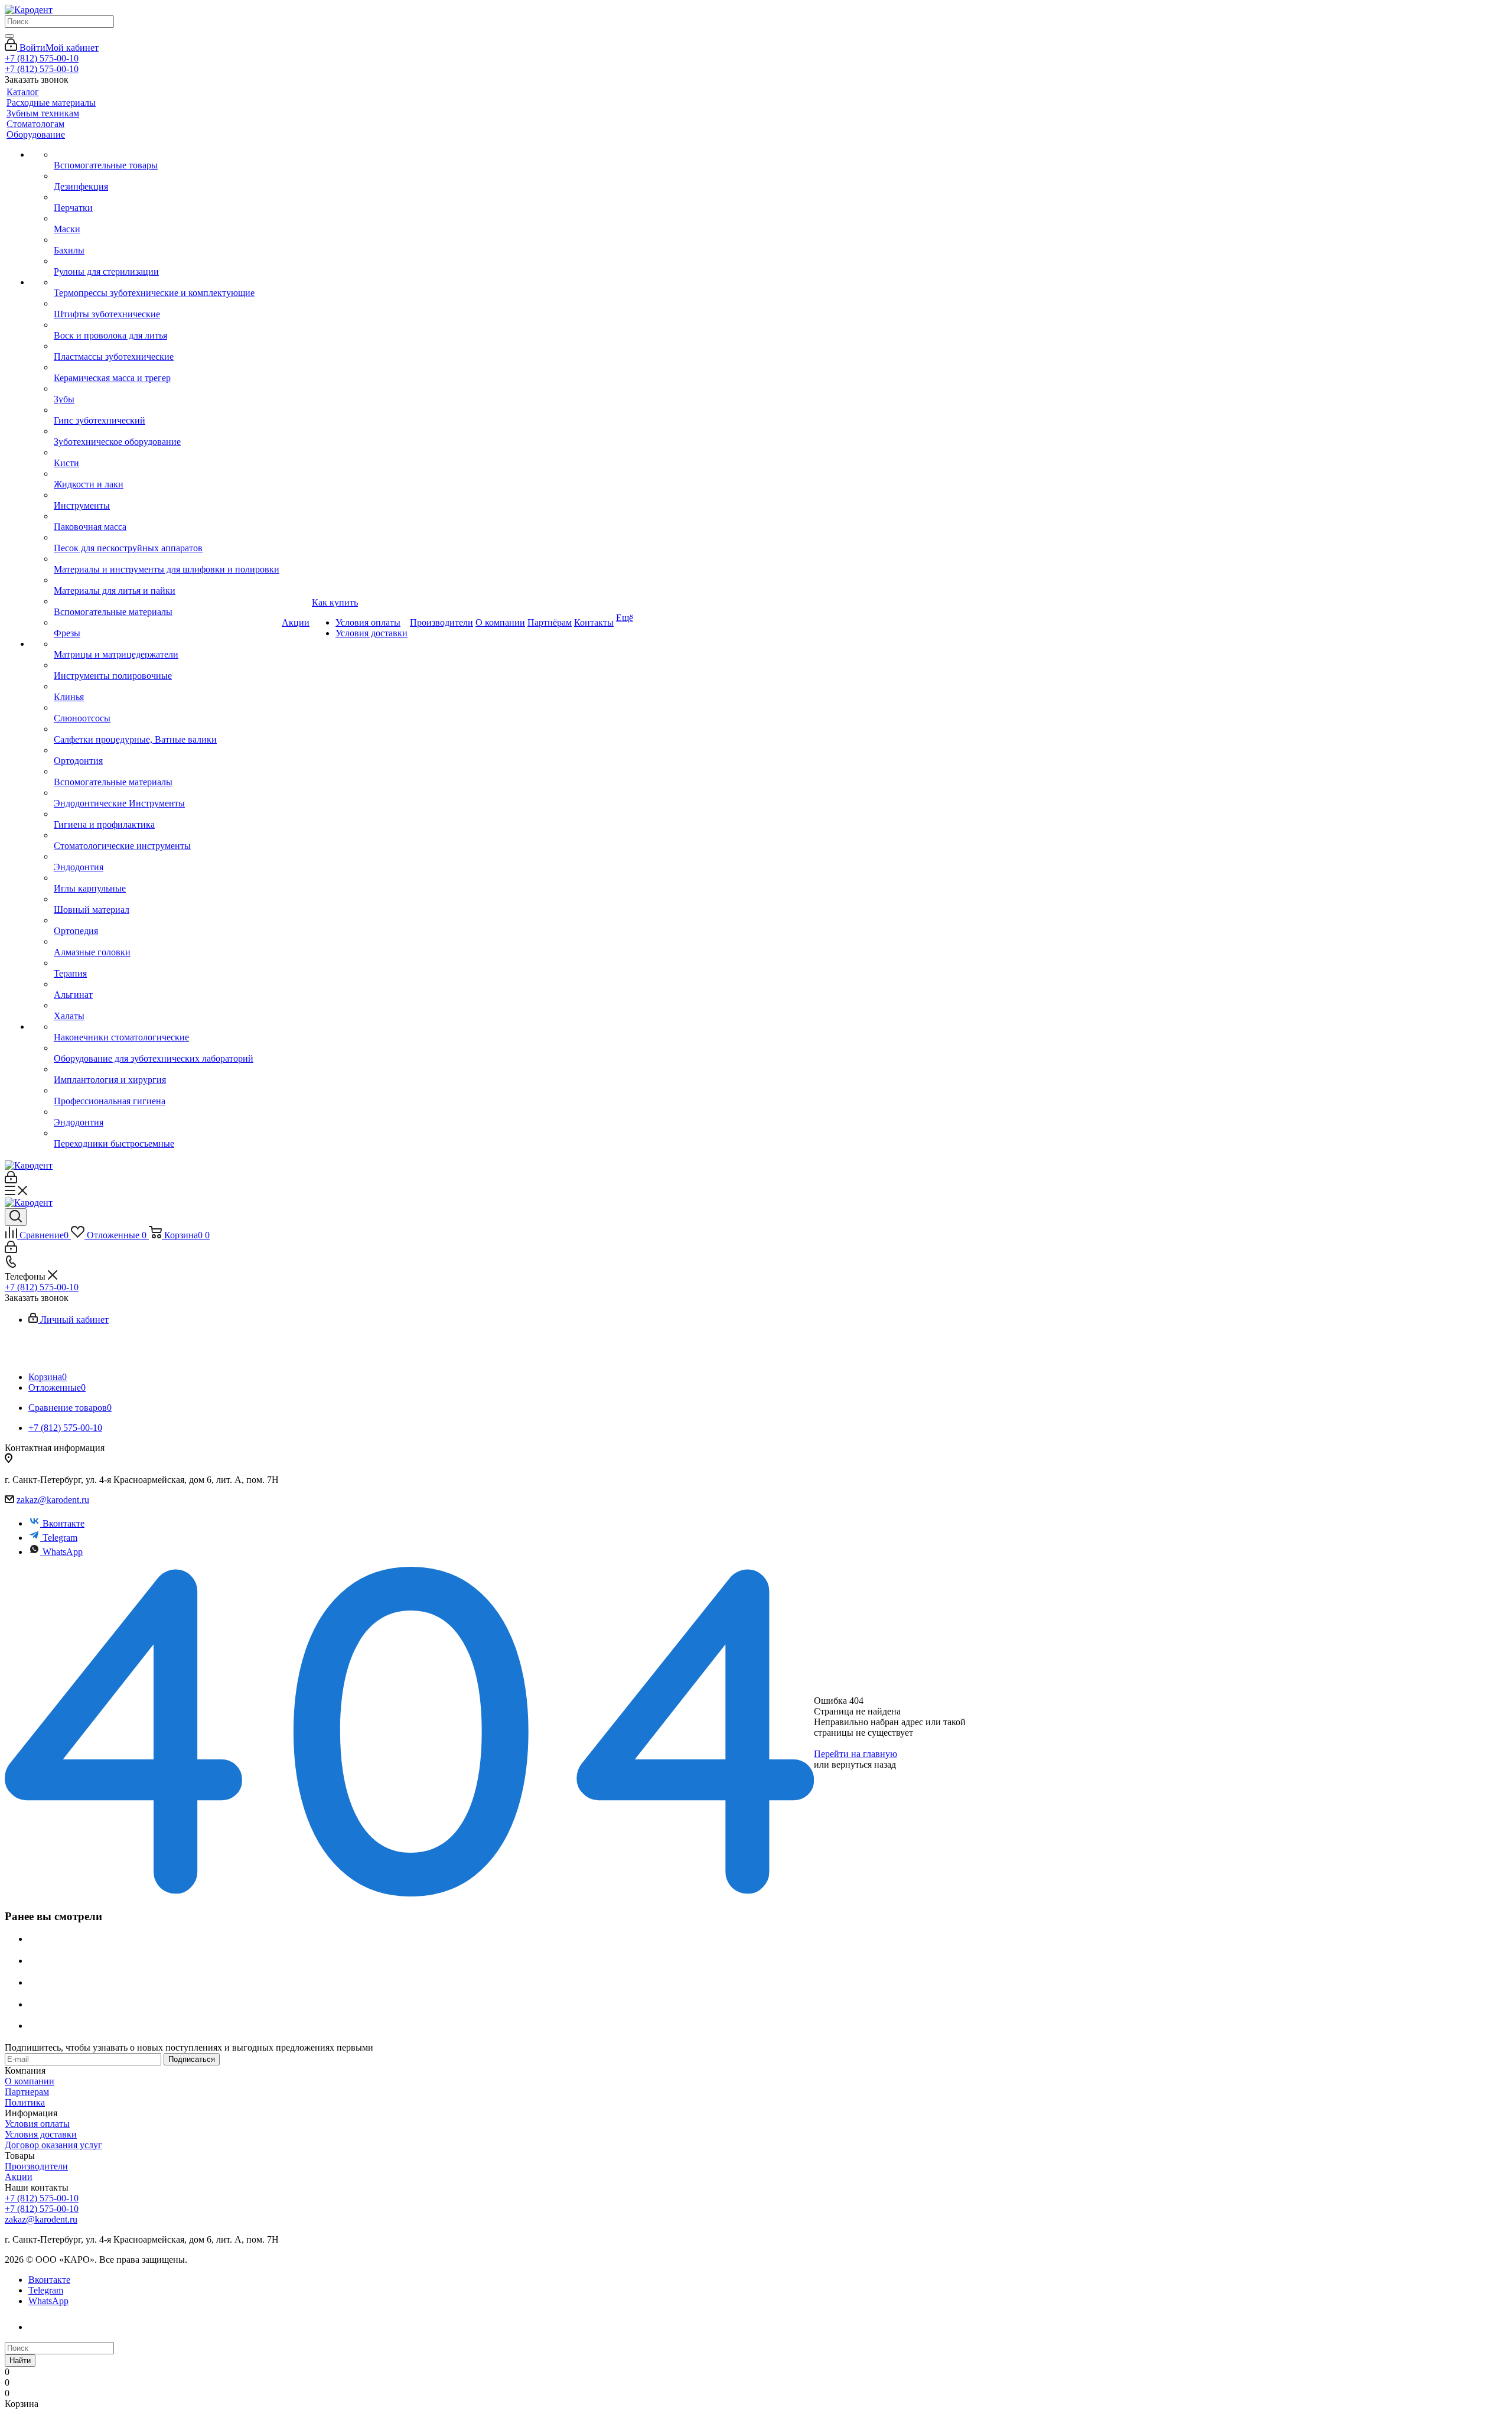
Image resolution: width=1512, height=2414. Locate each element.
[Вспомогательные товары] (167, 155)
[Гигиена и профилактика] (167, 814)
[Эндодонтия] (167, 857)
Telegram (60, 1538)
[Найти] (9, 36)
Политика (25, 2102)
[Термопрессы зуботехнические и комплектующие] (167, 282)
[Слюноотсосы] (167, 708)
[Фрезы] (167, 623)
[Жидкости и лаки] (167, 474)
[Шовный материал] (167, 899)
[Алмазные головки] (167, 942)
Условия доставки (41, 2134)
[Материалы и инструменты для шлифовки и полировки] (167, 559)
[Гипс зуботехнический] (167, 410)
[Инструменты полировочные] (167, 665)
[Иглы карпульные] (167, 878)
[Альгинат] (167, 984)
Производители (36, 2166)
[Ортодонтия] (167, 750)
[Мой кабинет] (11, 1180)
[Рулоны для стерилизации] (167, 261)
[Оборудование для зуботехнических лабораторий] (167, 1048)
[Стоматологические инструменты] (167, 835)
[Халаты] (167, 1006)
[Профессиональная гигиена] (167, 1091)
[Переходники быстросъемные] (167, 1133)
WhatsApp (63, 1552)
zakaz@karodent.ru (53, 1500)
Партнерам (27, 2092)
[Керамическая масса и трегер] (167, 367)
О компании (30, 2081)
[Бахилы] (167, 240)
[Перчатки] (167, 197)
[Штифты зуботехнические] (167, 304)
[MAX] (40, 2327)
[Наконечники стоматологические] (167, 1027)
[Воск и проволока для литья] (167, 325)
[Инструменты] (167, 495)
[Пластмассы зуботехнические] (167, 346)
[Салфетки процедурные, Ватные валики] (167, 729)
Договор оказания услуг (53, 2145)
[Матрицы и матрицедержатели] (167, 644)
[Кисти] (167, 453)
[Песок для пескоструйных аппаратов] (167, 538)
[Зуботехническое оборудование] (167, 431)
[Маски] (167, 219)
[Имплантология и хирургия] (167, 1069)
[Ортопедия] (167, 920)
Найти (20, 2361)
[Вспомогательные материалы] (167, 601)
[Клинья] (167, 687)
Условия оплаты (37, 2124)
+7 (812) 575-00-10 (42, 58)
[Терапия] (167, 963)
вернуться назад (864, 1764)
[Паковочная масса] (167, 516)
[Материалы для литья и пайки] (167, 580)
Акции (19, 2177)
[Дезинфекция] (167, 176)
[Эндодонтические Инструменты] (167, 793)
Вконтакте (63, 1523)
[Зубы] (167, 389)
